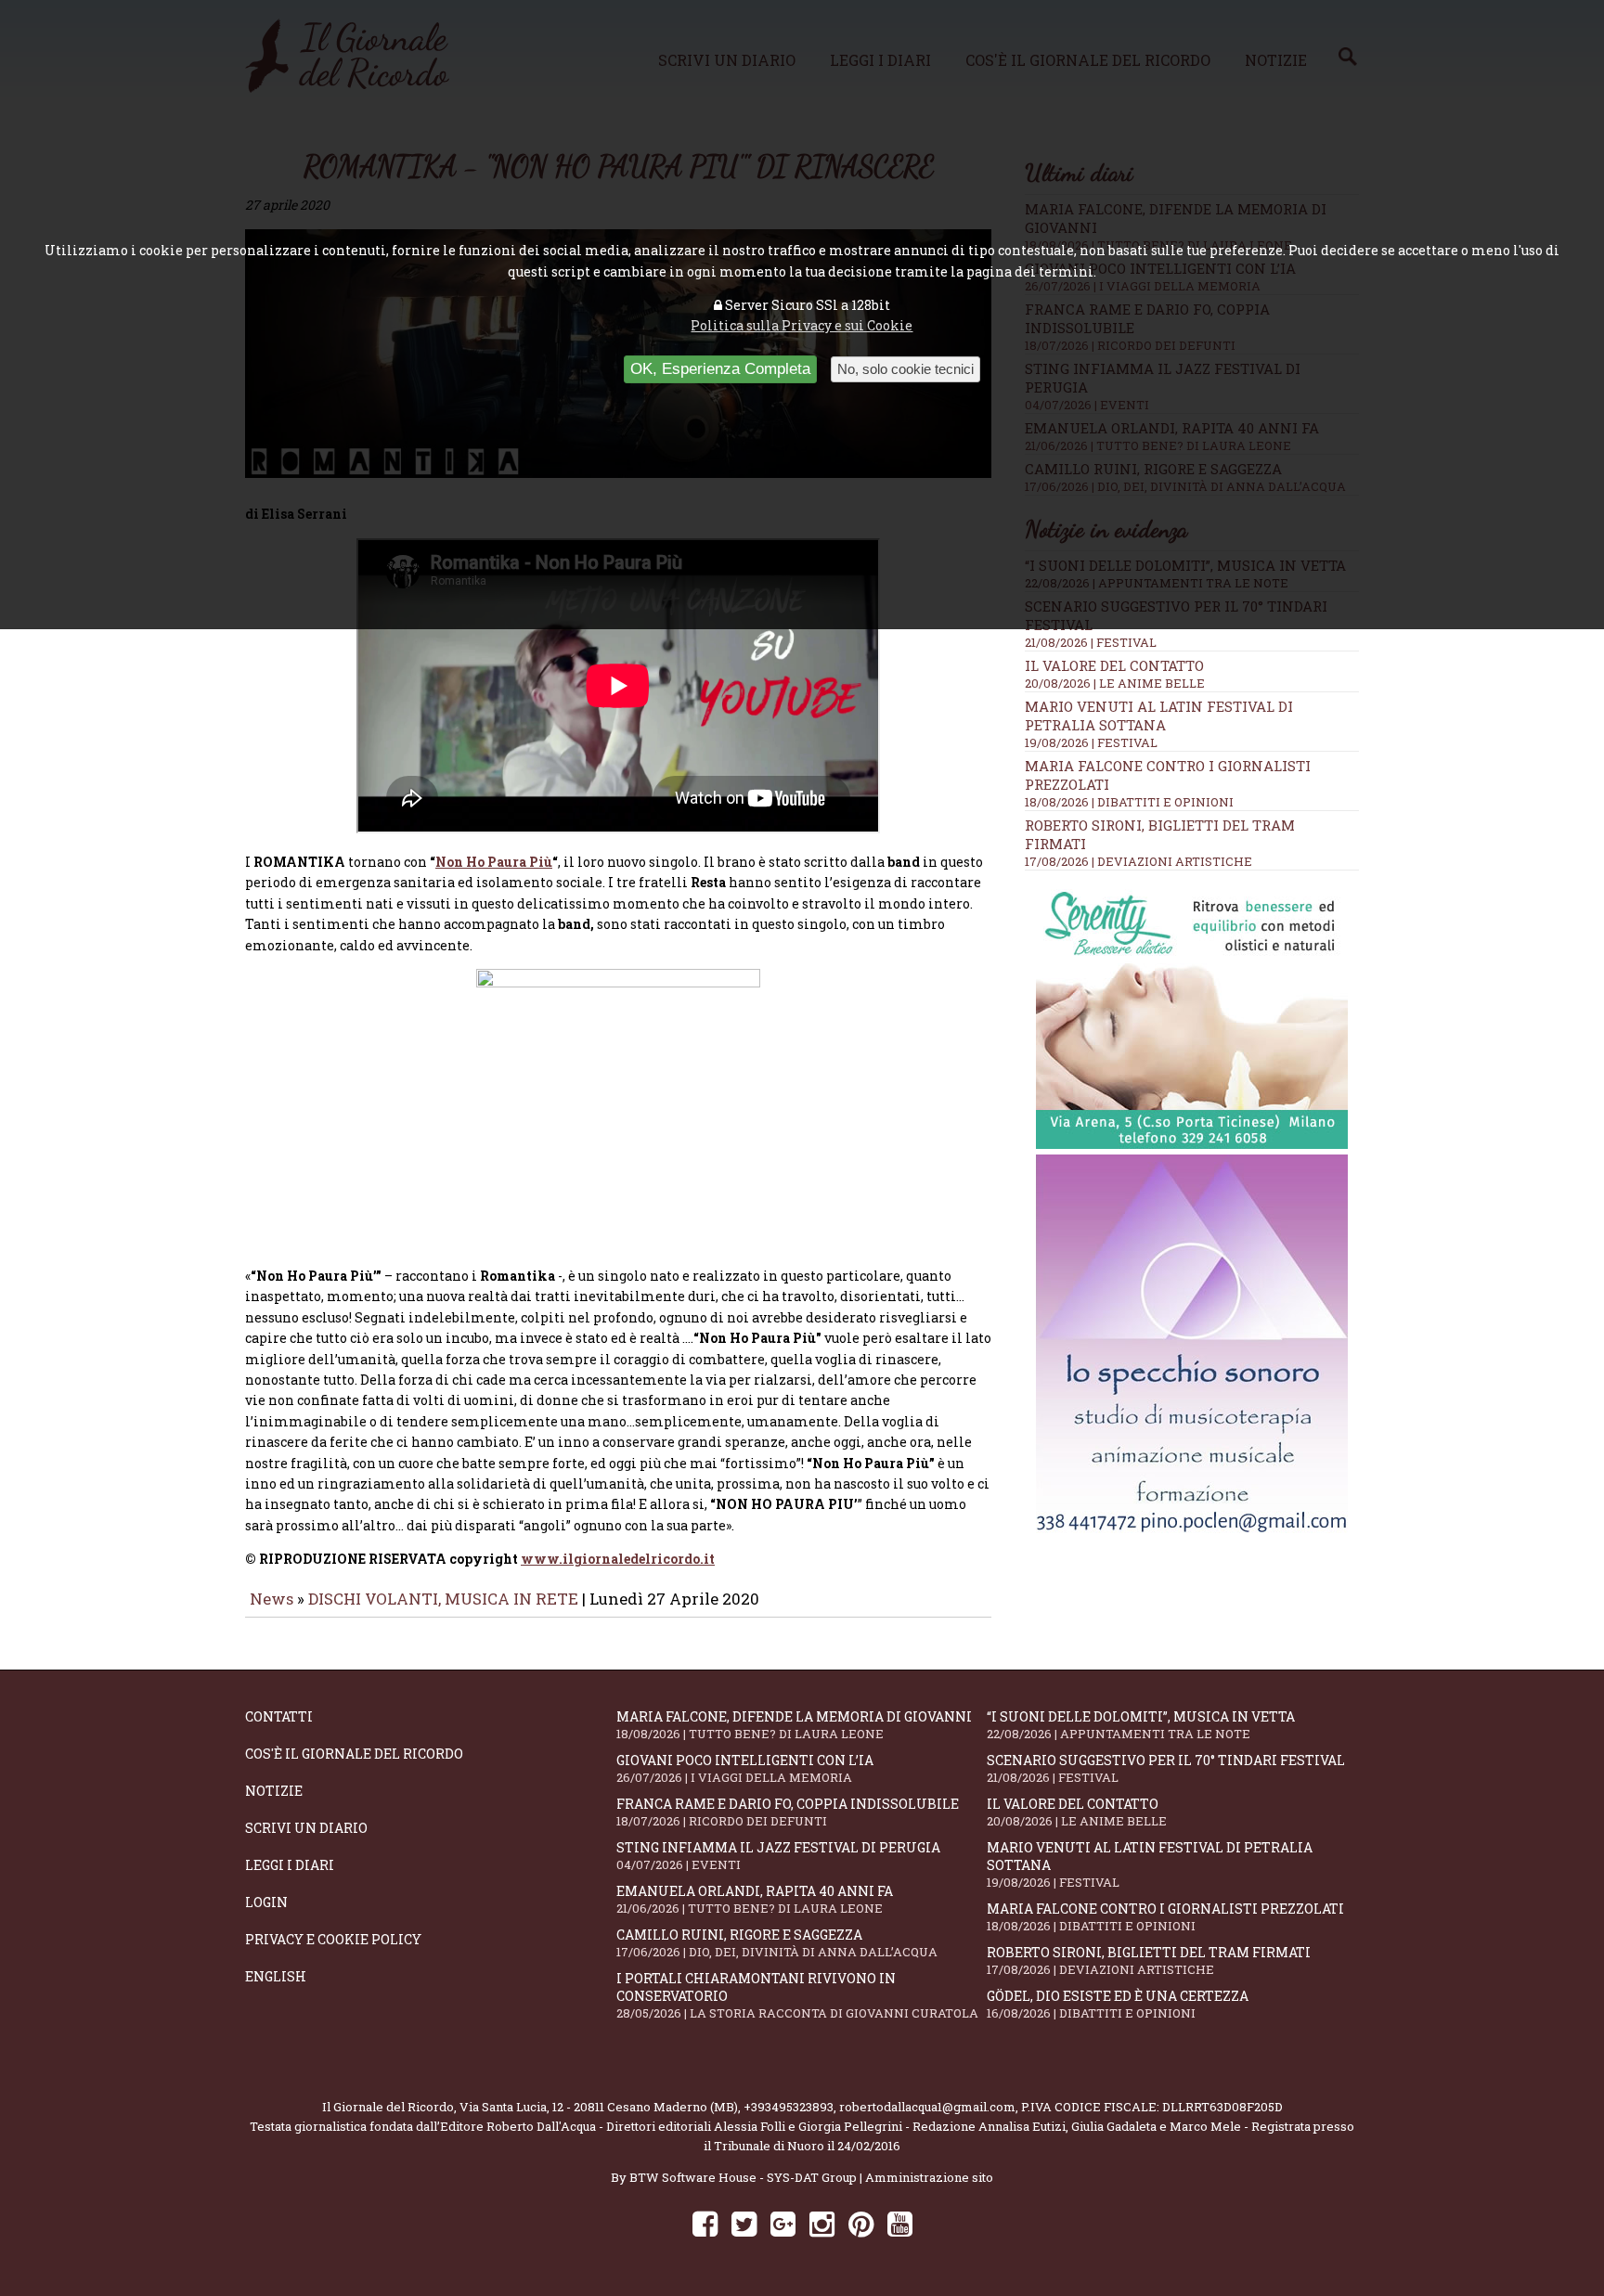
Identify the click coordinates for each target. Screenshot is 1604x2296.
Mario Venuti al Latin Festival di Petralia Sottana (1159, 716)
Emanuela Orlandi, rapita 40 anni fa (755, 1899)
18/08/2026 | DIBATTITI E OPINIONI (1129, 802)
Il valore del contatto (1114, 665)
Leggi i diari (290, 1865)
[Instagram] (822, 2223)
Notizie (274, 1791)
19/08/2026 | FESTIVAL (1091, 742)
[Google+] (783, 2223)
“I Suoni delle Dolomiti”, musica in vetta (1141, 1725)
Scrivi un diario (306, 1828)
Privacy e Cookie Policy (333, 1939)
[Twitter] (744, 2223)
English (276, 1976)
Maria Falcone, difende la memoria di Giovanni (794, 1725)
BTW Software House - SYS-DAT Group (743, 2177)
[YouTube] (900, 2223)
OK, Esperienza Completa (720, 369)
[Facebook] (705, 2223)
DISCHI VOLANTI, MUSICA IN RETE (443, 1599)
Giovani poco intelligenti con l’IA (745, 1768)
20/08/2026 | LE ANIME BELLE (1115, 683)
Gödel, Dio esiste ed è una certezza (1118, 2004)
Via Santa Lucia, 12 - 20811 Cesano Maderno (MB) (599, 2107)
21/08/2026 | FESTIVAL (1091, 642)
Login (266, 1902)
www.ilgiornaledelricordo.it (618, 1559)
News (272, 1599)
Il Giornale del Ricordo (388, 2107)
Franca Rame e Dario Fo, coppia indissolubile (788, 1812)
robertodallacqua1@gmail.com (927, 2107)
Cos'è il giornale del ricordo (354, 1754)
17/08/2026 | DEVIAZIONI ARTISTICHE (1138, 861)
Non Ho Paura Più (494, 862)
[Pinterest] (861, 2223)
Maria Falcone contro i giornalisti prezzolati (1165, 1917)
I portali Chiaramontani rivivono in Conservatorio (797, 1995)
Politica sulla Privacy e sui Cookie (802, 325)
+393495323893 (789, 2107)
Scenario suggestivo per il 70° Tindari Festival (1166, 1768)
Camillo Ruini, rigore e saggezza (777, 1943)
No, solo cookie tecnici (905, 369)
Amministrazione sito (929, 2177)
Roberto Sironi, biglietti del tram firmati (1149, 1961)
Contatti (279, 1716)
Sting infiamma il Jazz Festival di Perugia (778, 1856)
